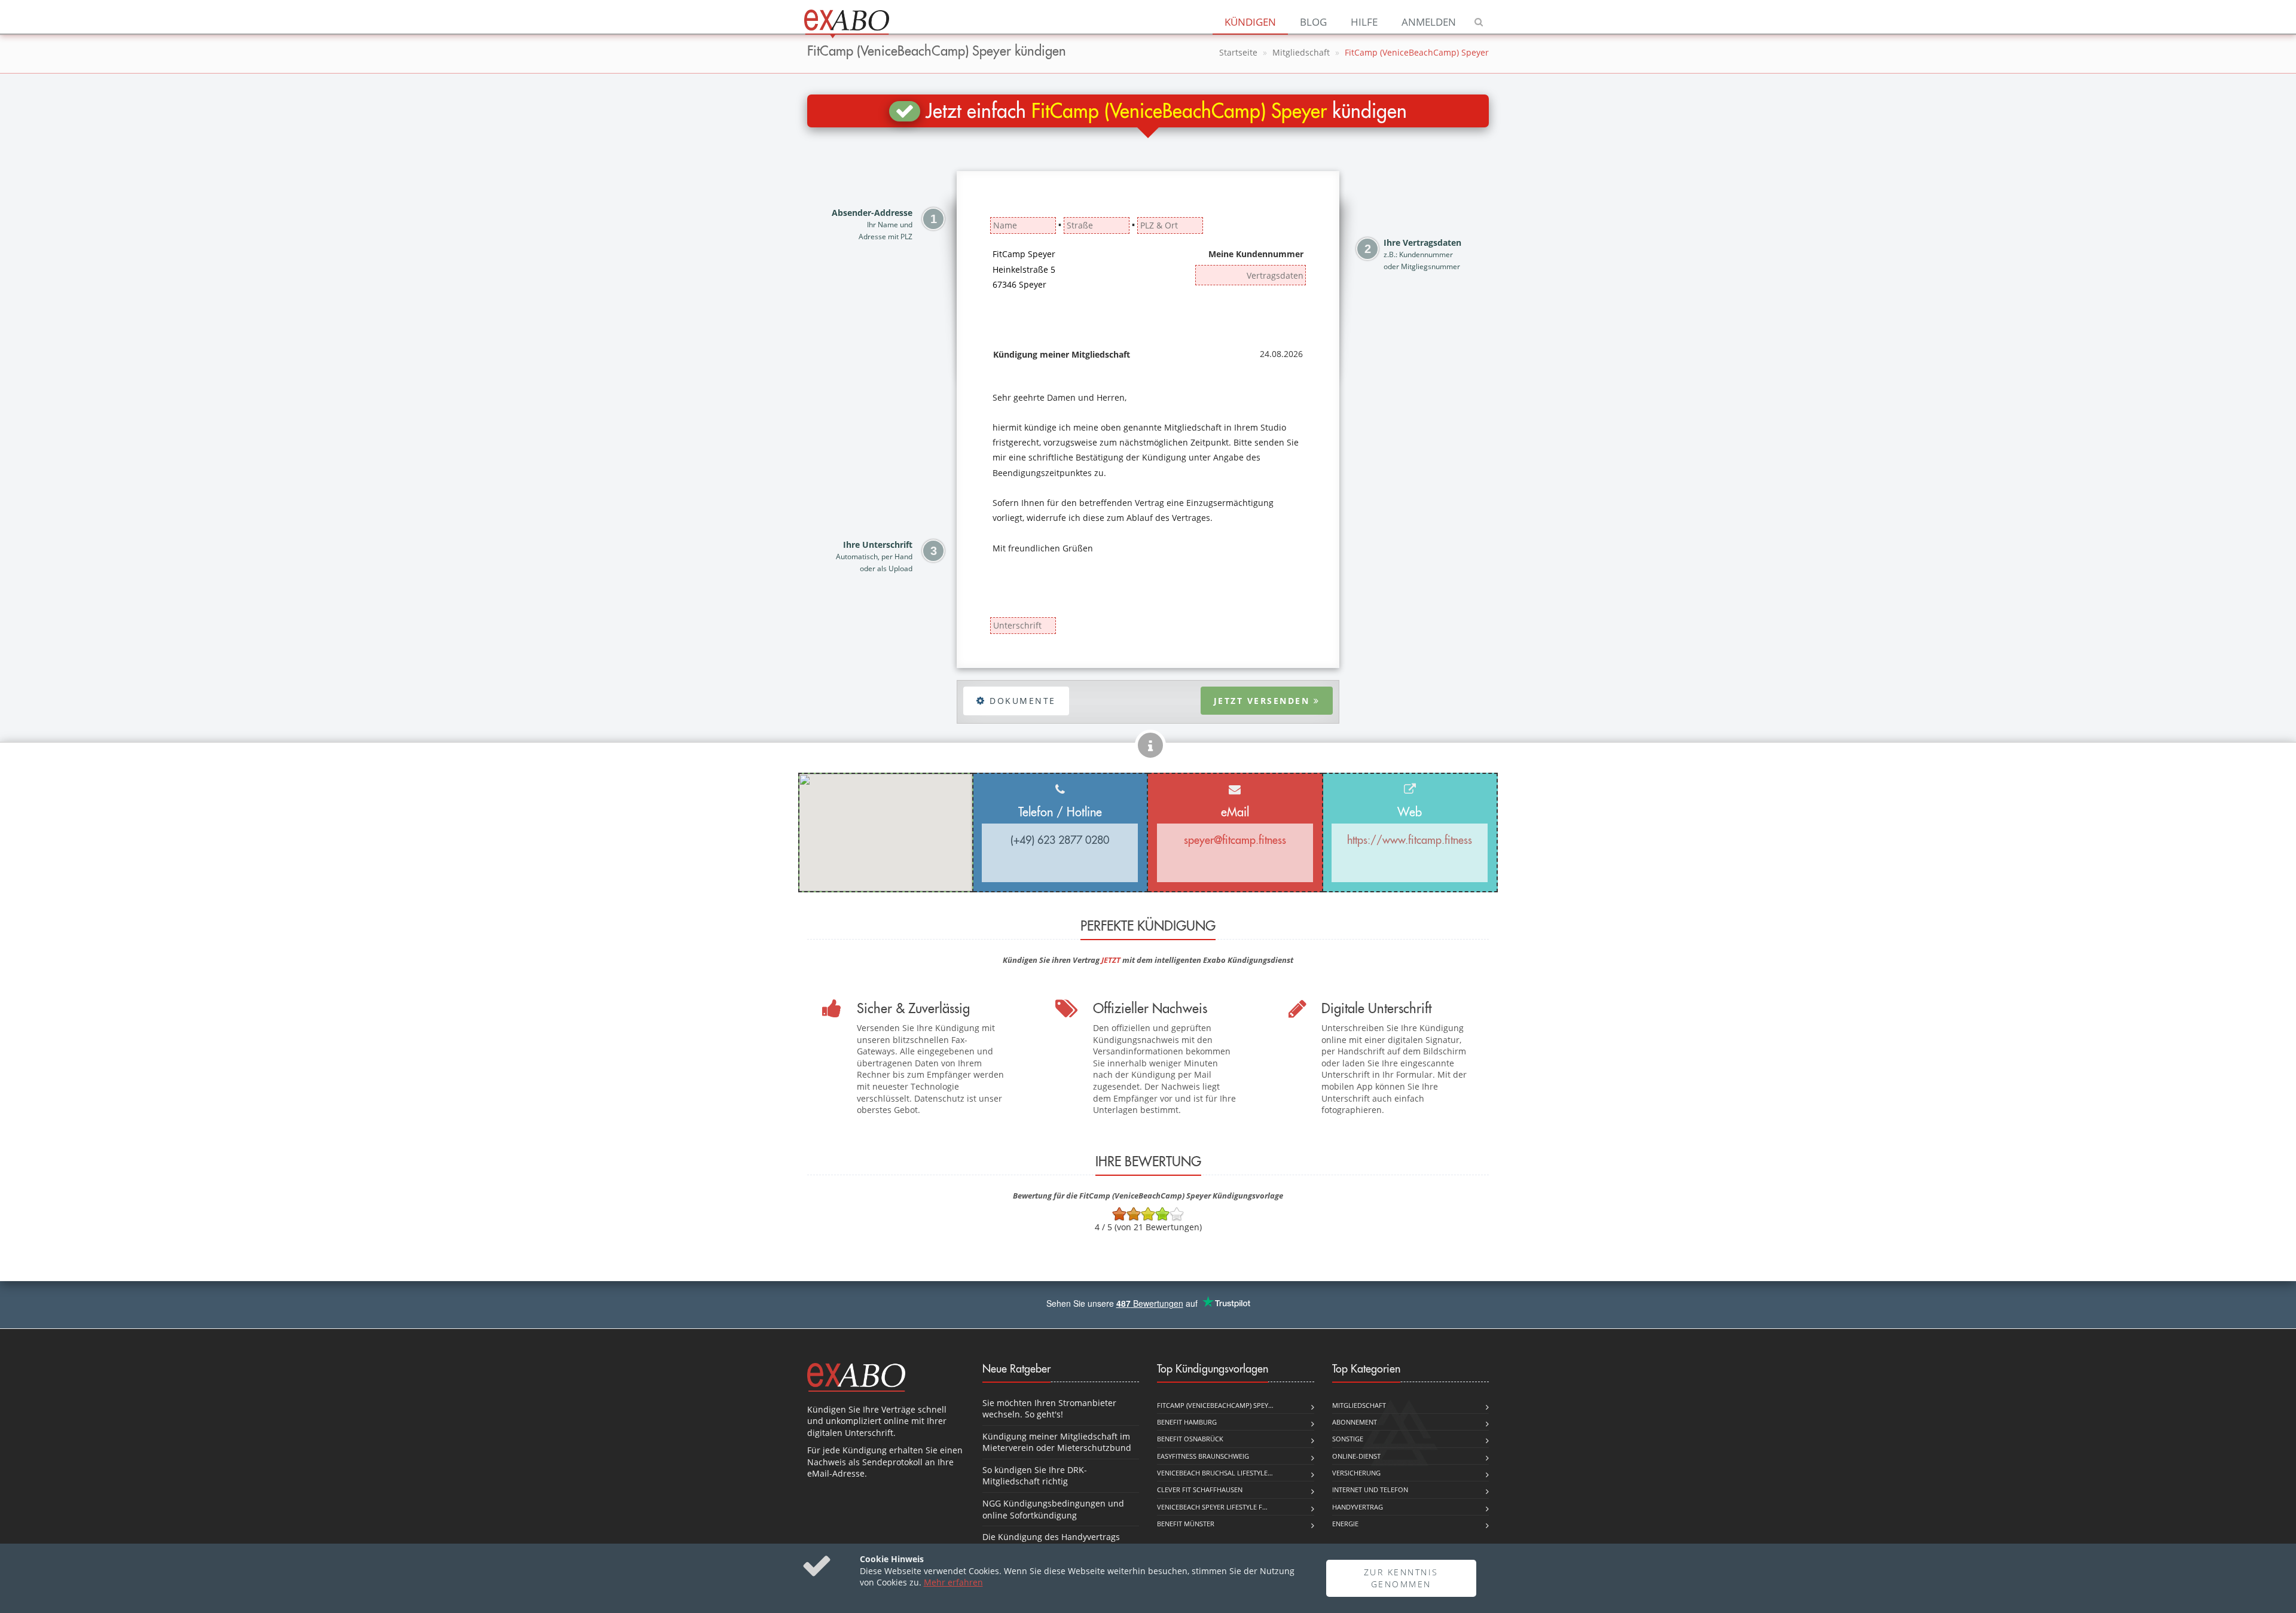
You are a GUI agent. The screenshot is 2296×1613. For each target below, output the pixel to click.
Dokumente (1021, 701)
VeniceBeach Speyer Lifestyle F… (1212, 1507)
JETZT (1111, 960)
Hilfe (1364, 22)
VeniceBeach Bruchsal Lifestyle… (1215, 1473)
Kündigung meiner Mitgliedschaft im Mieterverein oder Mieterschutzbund (1057, 1442)
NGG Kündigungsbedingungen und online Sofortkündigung (1053, 1509)
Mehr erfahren (953, 1582)
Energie (1345, 1524)
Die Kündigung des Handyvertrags (1051, 1537)
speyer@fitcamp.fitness (1235, 840)
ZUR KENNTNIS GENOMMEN (1401, 1578)
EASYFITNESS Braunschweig (1203, 1456)
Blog (1313, 22)
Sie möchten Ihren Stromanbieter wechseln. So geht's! (1049, 1409)
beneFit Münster (1186, 1524)
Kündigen (1250, 22)
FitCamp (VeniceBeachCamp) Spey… (1215, 1405)
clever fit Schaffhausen (1200, 1489)
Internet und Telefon (1370, 1489)
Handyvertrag (1358, 1507)
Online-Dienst (1356, 1456)
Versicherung (1356, 1473)
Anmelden (1429, 22)
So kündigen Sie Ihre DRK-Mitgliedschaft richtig (1035, 1476)
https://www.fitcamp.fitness (1410, 840)
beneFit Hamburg (1187, 1422)
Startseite (1238, 52)
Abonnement (1355, 1422)
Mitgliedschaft (1301, 52)
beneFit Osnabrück (1190, 1439)
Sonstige (1348, 1439)
